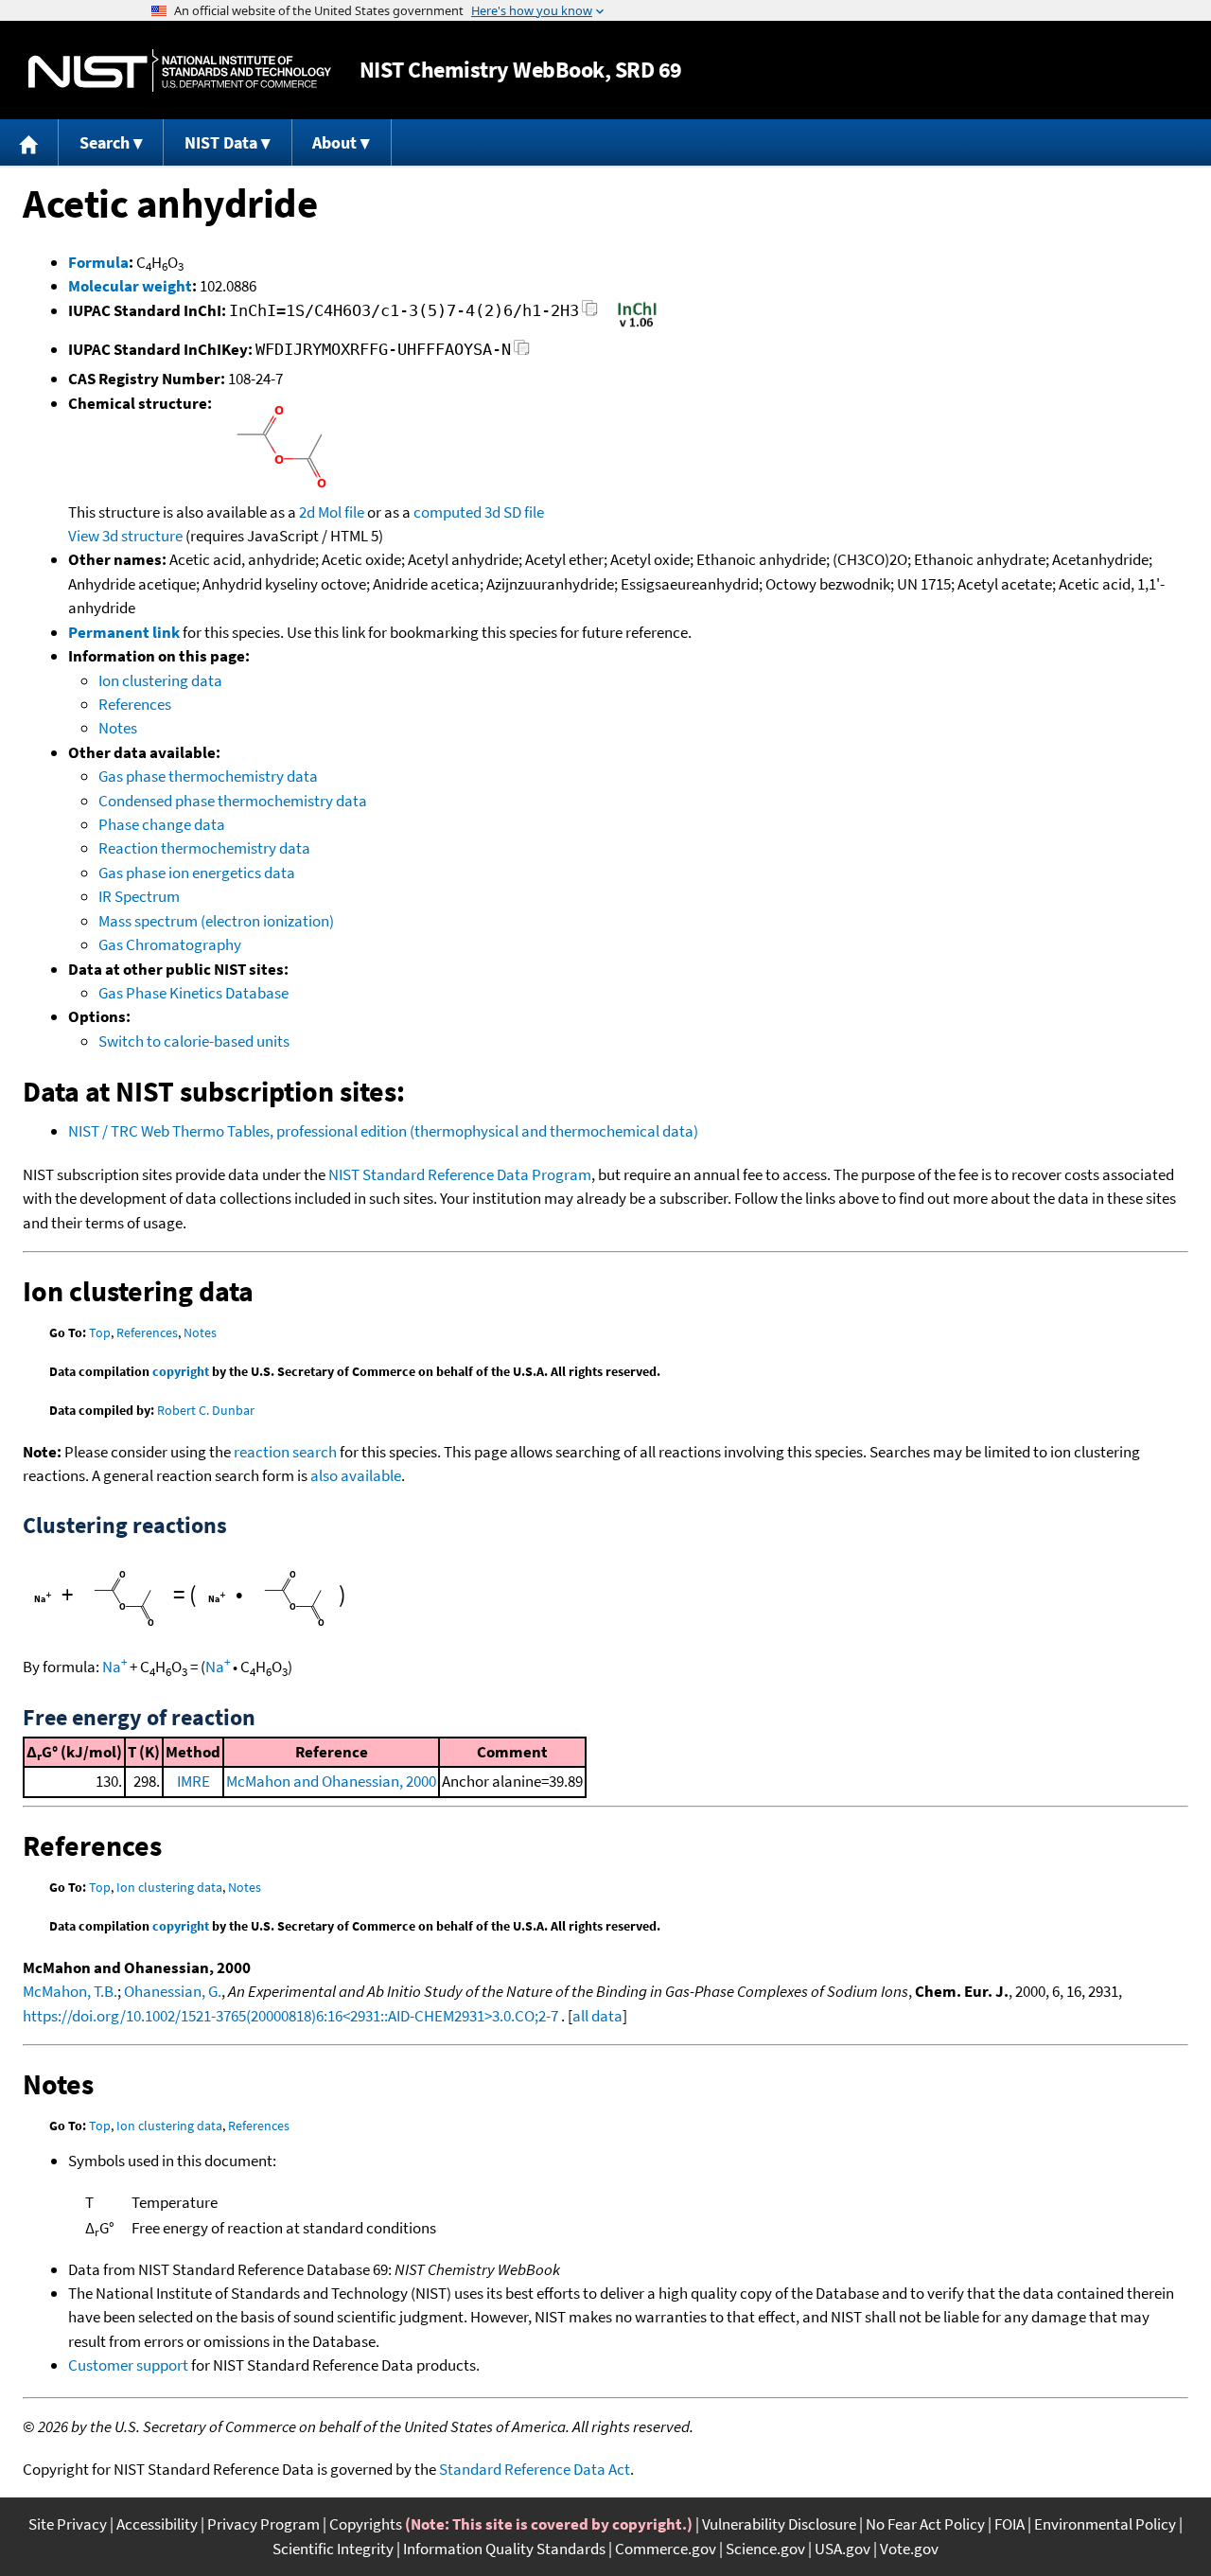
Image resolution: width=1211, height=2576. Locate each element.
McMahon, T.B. (70, 1991)
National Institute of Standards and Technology (180, 71)
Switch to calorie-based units (194, 1041)
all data (597, 2016)
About (334, 142)
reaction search (285, 1452)
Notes (118, 728)
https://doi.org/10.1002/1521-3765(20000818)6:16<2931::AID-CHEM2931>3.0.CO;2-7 (290, 2016)
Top (100, 1332)
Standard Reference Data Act (535, 2469)
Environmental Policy (1105, 2524)
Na (114, 1667)
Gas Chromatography (170, 944)
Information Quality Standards (504, 2549)
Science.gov (765, 2549)
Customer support (128, 2365)
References (135, 704)
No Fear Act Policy (925, 2524)
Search (105, 142)
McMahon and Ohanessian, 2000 (331, 1781)
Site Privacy (68, 2524)
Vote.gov (909, 2549)
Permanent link (124, 632)
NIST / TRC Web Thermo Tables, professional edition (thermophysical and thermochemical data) (383, 1131)
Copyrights (366, 2524)
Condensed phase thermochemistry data (233, 801)
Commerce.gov (666, 2549)
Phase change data (162, 824)
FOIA (1009, 2524)
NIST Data (221, 142)
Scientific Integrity (333, 2549)
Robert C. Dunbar (206, 1410)
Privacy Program (263, 2524)
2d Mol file (332, 512)
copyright (181, 1371)
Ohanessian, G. (173, 1991)
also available (356, 1475)
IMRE (193, 1781)
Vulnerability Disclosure (779, 2524)
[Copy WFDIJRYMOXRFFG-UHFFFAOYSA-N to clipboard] (522, 353)
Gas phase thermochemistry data (208, 776)
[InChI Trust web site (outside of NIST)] (637, 326)
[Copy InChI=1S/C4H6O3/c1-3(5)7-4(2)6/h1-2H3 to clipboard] (590, 314)
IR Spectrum (139, 896)
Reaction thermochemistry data (204, 848)
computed (448, 512)
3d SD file (514, 512)
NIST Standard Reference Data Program (460, 1174)
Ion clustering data (160, 680)
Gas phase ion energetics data (197, 873)
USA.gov (842, 2549)
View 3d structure (125, 536)
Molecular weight (130, 286)
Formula (98, 262)
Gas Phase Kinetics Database (193, 993)
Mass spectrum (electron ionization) (216, 921)
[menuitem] (29, 142)
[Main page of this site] (29, 142)
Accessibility (157, 2524)
